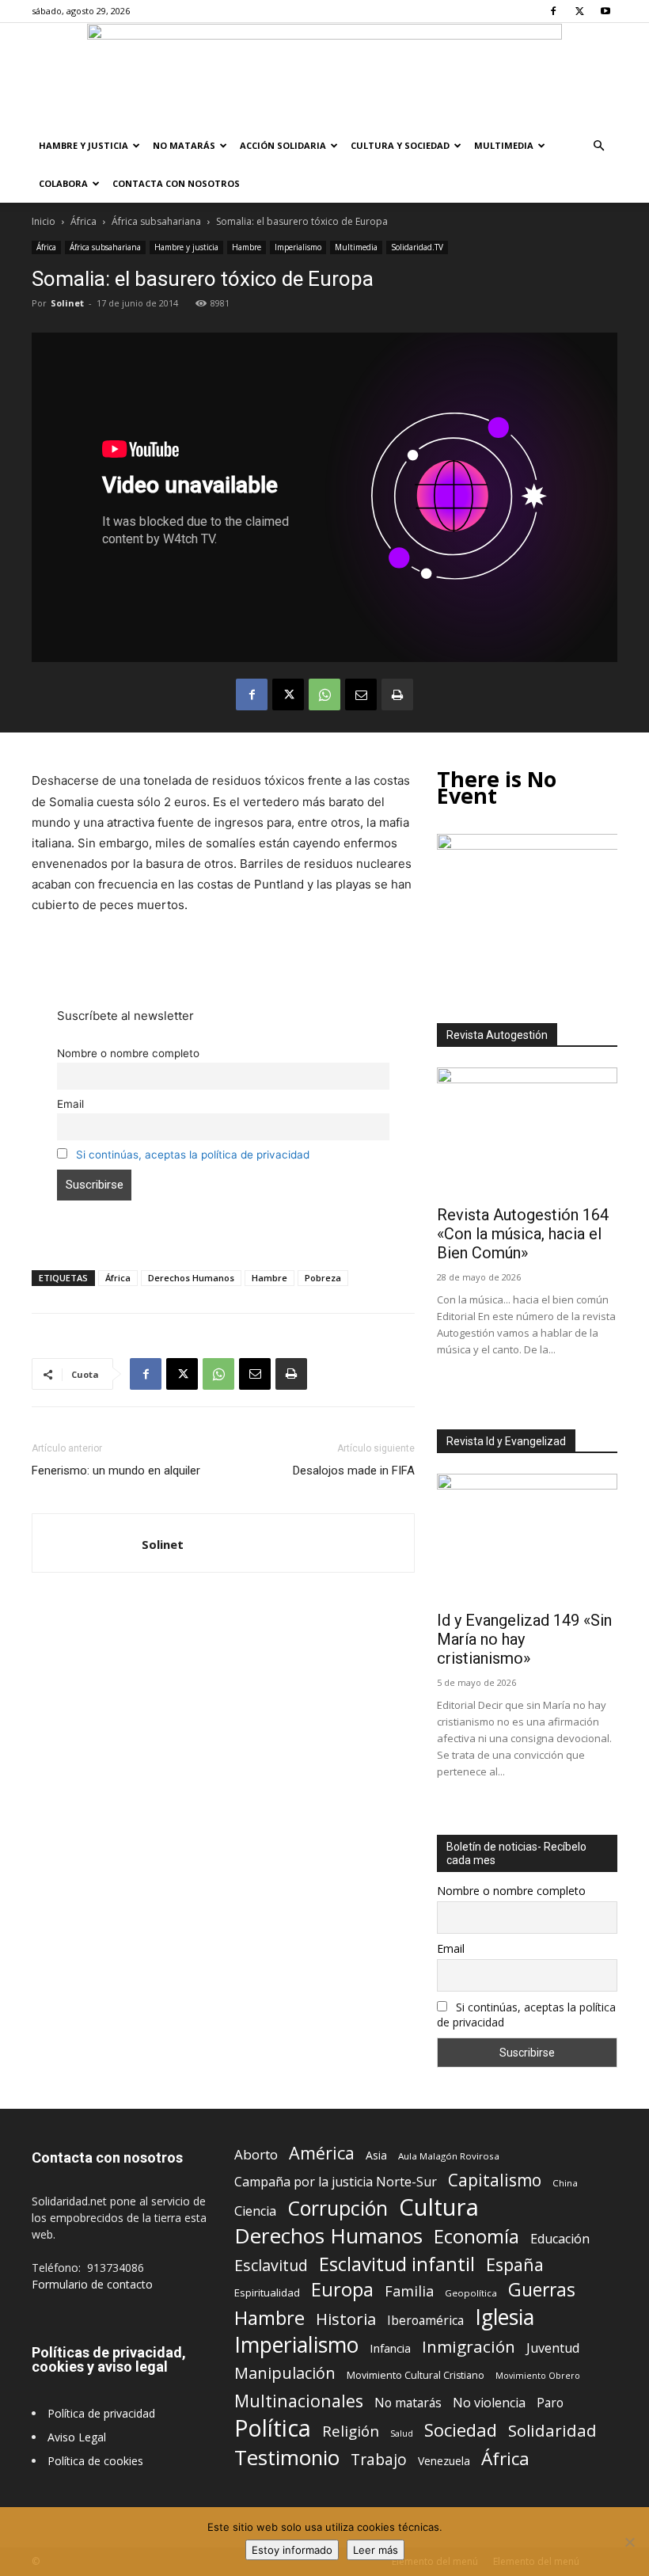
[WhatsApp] (324, 694)
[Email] (361, 694)
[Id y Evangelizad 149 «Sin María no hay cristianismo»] (527, 1539)
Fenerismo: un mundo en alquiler (116, 1471)
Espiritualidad (267, 2293)
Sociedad (461, 2430)
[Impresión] (397, 694)
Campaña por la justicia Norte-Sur (336, 2182)
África (83, 221)
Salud (402, 2433)
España (515, 2264)
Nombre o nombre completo (128, 1053)
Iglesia (505, 2317)
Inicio (44, 221)
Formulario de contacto (92, 2284)
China (565, 2183)
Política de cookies (95, 2461)
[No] (629, 2542)
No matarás (408, 2403)
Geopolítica (471, 2293)
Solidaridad (552, 2431)
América (322, 2153)
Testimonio (287, 2458)
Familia (409, 2291)
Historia (346, 2319)
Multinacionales (299, 2401)
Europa (342, 2290)
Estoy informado (292, 2550)
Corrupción (338, 2208)
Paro (550, 2403)
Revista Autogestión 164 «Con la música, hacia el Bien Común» (523, 1234)
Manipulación (285, 2373)
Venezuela (444, 2461)
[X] (579, 11)
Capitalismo (495, 2180)
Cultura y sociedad (400, 145)
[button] (598, 146)
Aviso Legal (77, 2437)
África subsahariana (156, 221)
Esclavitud (271, 2265)
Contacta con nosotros (176, 183)
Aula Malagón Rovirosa (449, 2156)
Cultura (439, 2207)
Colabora (63, 183)
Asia (376, 2155)
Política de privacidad (101, 2413)
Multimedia (504, 145)
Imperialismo (298, 247)
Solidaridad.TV (417, 247)
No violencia (489, 2403)
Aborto (256, 2154)
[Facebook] (553, 11)
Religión (351, 2431)
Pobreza (323, 1278)
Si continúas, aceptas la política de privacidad (193, 1155)
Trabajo (379, 2460)
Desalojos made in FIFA (354, 1471)
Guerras (542, 2290)
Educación (560, 2239)
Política (273, 2428)
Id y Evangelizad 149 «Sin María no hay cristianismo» (524, 1639)
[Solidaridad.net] (324, 75)
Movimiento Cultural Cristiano (416, 2375)
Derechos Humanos (191, 1278)
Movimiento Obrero (538, 2376)
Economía (476, 2237)
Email (70, 1104)
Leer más (376, 2550)
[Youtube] (605, 11)
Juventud (553, 2348)
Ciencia (255, 2211)
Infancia (390, 2348)
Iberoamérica (425, 2321)
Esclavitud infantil (397, 2264)
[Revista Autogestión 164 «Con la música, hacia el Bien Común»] (527, 1133)
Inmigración (469, 2347)
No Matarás (184, 145)
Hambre (247, 247)
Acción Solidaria (283, 145)
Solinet (67, 303)
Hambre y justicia (83, 145)
